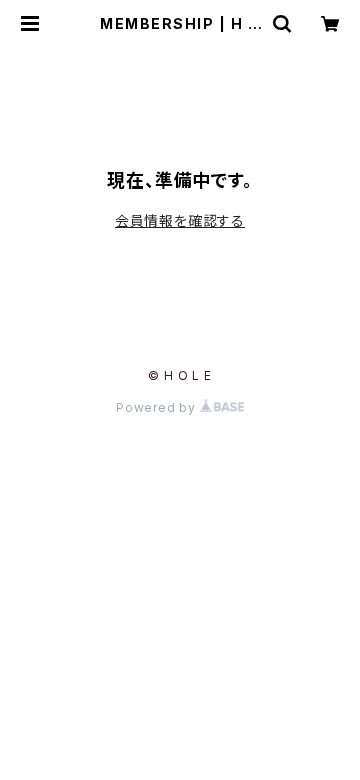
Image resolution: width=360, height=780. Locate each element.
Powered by (158, 407)
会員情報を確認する (180, 220)
